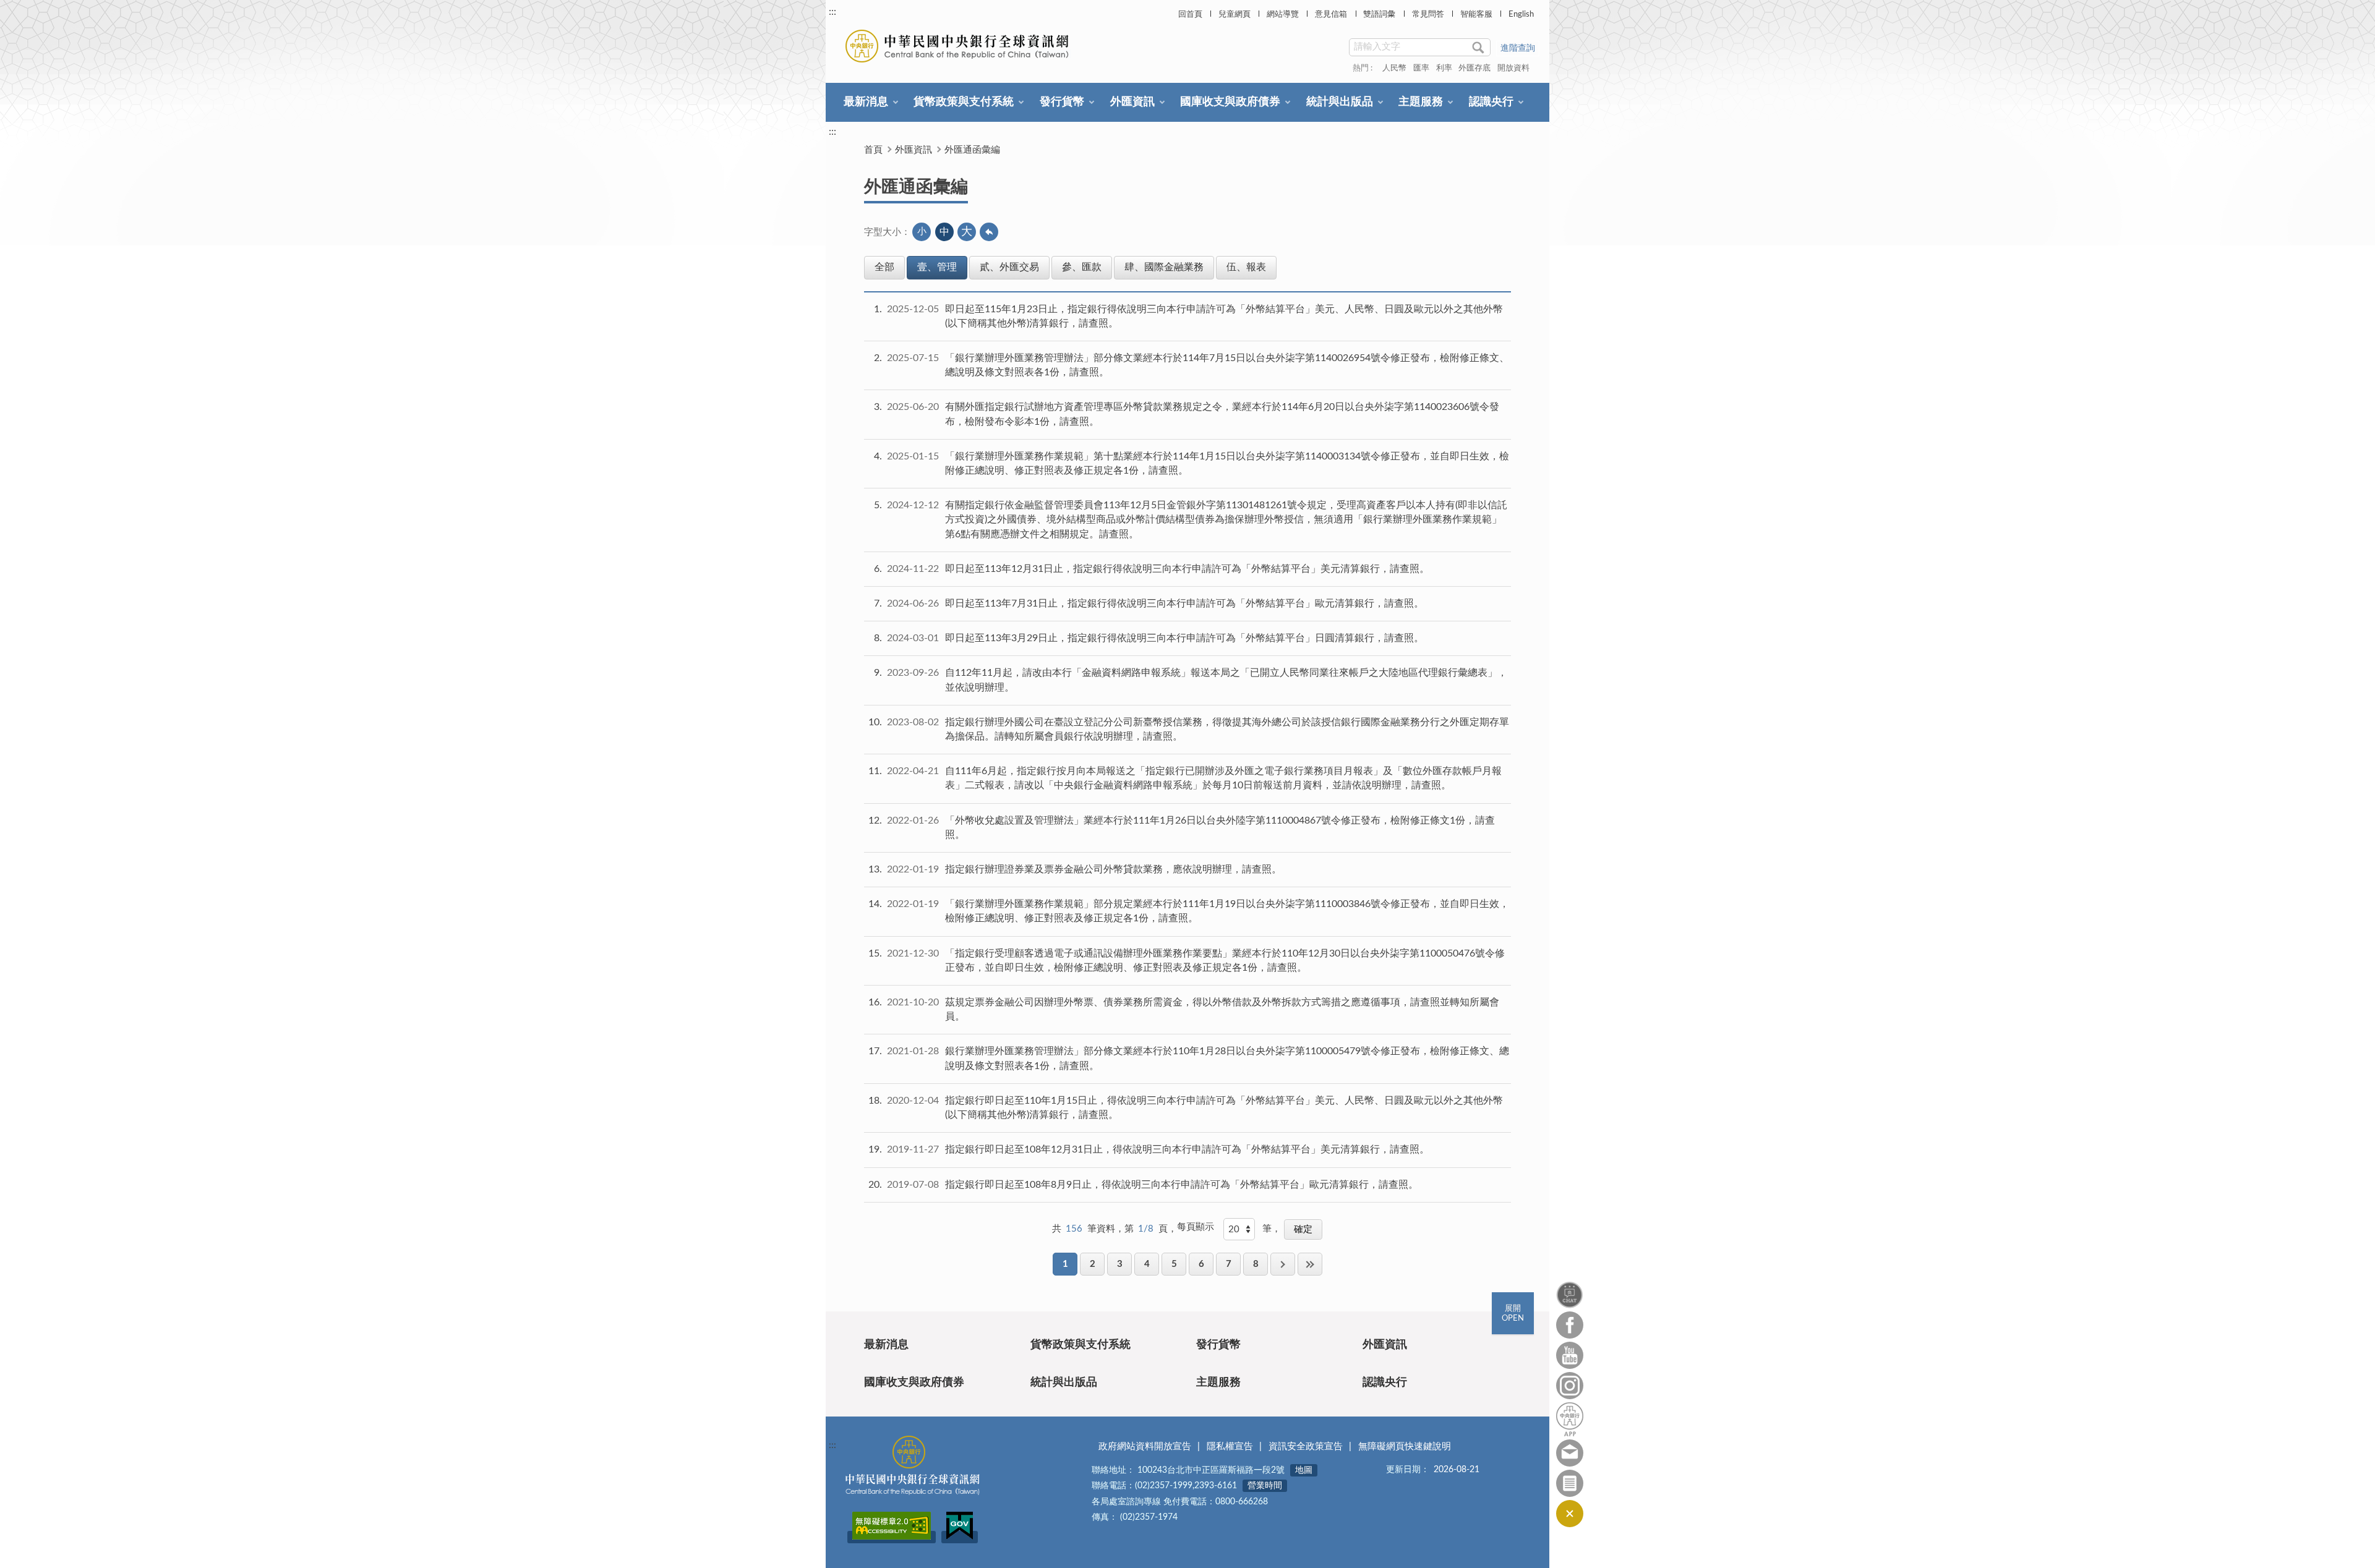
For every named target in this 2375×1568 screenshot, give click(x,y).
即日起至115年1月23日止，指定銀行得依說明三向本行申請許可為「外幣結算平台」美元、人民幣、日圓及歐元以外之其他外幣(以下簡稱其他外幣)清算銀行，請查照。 (1224, 316)
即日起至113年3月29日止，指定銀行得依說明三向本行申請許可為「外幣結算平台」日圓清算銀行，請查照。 (1184, 638)
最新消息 (866, 102)
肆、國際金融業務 (1164, 267)
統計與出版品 (1340, 102)
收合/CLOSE (1570, 1514)
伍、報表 (1246, 267)
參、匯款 (1082, 267)
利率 (1444, 68)
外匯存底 (1474, 68)
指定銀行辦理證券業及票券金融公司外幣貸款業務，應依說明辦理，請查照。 (1113, 869)
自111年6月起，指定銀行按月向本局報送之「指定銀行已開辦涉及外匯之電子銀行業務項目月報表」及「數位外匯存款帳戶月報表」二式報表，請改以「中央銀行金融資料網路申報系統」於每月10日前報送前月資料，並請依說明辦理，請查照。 (1223, 778)
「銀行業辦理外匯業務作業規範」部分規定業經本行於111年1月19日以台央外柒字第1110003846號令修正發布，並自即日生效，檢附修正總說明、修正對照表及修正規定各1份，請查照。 (1227, 911)
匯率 (1421, 68)
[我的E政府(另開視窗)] (960, 1537)
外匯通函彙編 (972, 150)
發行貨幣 (1062, 102)
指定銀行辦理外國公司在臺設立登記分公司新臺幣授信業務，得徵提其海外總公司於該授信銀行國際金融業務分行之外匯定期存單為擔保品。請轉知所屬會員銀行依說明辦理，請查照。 (1227, 729)
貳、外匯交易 (1009, 267)
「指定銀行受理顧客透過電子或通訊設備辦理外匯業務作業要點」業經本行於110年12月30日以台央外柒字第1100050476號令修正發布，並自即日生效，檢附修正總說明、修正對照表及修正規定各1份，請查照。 (1225, 961)
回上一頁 (989, 232)
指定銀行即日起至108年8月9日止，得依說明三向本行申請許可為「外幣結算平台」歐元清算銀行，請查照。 (1182, 1185)
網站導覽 (1283, 15)
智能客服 (1476, 15)
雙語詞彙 (1379, 15)
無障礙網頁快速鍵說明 (1405, 1447)
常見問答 (1428, 15)
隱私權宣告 (1230, 1447)
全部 (884, 267)
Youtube (1570, 1355)
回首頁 (1190, 15)
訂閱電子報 (1570, 1483)
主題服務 (1421, 102)
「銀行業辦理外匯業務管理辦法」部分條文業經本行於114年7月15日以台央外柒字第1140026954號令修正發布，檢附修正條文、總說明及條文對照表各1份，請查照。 (1227, 365)
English (1521, 15)
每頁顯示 (1196, 1227)
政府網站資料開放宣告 (1145, 1447)
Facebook (1570, 1325)
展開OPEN (1513, 1314)
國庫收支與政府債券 (1230, 102)
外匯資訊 (1132, 102)
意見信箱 (1331, 15)
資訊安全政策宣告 (1306, 1447)
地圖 (1304, 1470)
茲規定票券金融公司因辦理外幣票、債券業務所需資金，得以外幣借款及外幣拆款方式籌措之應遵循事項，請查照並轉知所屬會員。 (1222, 1009)
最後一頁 (1310, 1264)
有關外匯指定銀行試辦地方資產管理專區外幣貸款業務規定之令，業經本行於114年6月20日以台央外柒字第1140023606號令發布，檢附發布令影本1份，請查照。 (1222, 414)
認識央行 (1491, 102)
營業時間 (1265, 1486)
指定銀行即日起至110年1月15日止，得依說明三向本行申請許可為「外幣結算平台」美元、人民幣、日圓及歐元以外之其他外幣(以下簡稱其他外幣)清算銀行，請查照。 (1224, 1108)
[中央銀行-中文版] (958, 46)
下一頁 (1283, 1264)
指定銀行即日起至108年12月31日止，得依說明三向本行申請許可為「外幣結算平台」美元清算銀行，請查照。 (1187, 1149)
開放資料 (1513, 68)
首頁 (873, 150)
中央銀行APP (1570, 1419)
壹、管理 (937, 267)
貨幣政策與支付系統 (964, 102)
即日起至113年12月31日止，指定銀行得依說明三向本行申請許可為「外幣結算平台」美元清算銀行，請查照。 (1187, 569)
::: (832, 12)
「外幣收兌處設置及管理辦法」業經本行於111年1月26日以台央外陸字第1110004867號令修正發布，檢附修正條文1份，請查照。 (1220, 828)
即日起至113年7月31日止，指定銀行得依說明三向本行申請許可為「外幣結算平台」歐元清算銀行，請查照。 (1184, 603)
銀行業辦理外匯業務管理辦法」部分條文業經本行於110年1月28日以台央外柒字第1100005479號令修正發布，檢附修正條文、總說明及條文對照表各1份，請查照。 (1227, 1058)
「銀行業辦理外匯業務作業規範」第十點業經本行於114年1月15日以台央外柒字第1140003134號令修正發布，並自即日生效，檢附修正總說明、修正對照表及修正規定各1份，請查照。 (1227, 463)
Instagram (1570, 1386)
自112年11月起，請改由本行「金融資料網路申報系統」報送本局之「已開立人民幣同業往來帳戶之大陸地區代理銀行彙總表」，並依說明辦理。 (1226, 680)
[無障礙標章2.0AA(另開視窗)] (892, 1537)
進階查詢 (1518, 48)
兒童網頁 (1235, 15)
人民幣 (1394, 68)
